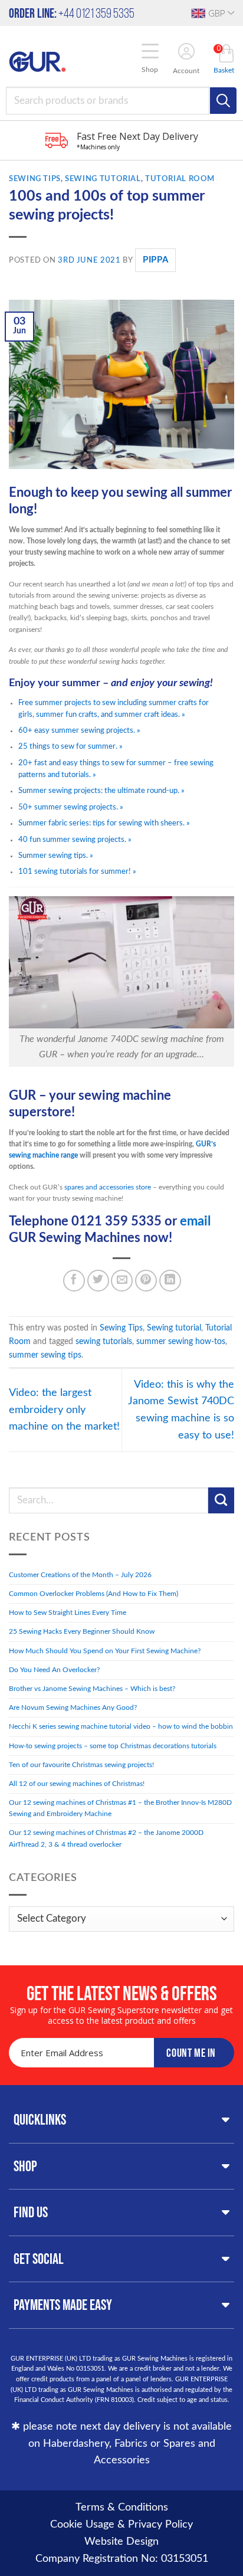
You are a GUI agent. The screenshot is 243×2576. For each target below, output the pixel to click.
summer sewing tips (45, 1355)
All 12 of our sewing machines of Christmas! (77, 1784)
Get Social (39, 2259)
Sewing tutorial (103, 179)
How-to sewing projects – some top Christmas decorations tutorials (113, 1746)
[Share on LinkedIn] (170, 1281)
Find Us (31, 2212)
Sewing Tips (35, 179)
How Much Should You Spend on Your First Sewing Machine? (105, 1651)
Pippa (155, 260)
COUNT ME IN (191, 2053)
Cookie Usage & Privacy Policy (121, 2525)
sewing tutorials (104, 1341)
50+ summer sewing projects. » (71, 807)
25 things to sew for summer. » (70, 746)
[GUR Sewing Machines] (37, 61)
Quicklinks (40, 2119)
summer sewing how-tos (181, 1341)
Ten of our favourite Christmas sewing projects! (81, 1765)
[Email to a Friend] (122, 1281)
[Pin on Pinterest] (146, 1281)
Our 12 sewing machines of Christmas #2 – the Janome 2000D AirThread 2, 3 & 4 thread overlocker (106, 1838)
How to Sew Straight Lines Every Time (68, 1613)
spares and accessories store (108, 1187)
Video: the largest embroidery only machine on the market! (64, 1410)
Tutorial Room (180, 179)
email (195, 1222)
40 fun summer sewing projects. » (75, 840)
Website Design (121, 2542)
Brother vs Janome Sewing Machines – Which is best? (92, 1689)
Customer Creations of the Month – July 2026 (80, 1575)
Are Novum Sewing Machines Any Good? (74, 1707)
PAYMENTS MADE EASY (63, 2305)
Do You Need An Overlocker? (54, 1670)
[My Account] (186, 53)
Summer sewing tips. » (56, 856)
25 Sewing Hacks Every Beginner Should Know (82, 1631)
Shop (25, 2166)
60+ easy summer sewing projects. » (79, 730)
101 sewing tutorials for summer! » (77, 871)
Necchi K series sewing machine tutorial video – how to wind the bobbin (121, 1726)
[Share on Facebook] (74, 1281)
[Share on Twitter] (98, 1281)
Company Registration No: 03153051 (122, 2559)
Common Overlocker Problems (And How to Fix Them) (93, 1594)
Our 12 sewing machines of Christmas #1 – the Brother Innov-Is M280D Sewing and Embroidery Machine (120, 1808)
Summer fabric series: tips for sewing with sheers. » (104, 823)
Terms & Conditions (122, 2508)
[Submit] (221, 1500)
